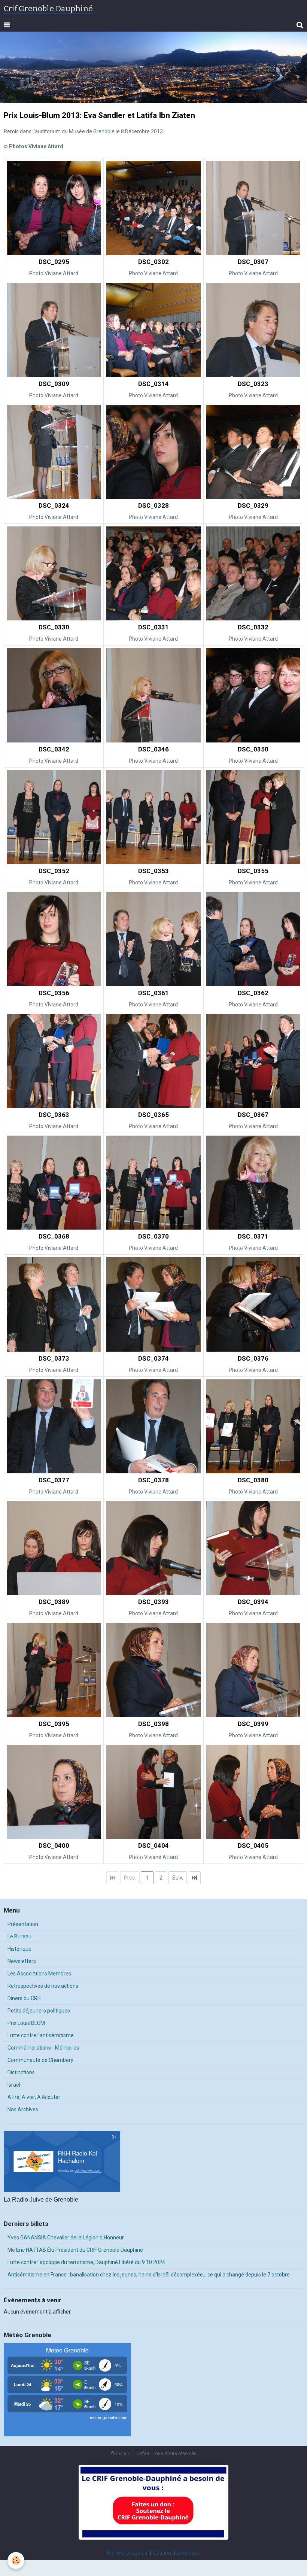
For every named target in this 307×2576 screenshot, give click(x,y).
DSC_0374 (153, 1358)
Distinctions (21, 2072)
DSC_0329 (253, 505)
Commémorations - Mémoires (43, 2048)
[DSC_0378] (153, 1426)
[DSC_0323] (253, 330)
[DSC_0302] (153, 208)
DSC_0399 (253, 1724)
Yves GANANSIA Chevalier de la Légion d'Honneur (66, 2238)
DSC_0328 (153, 505)
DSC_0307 (253, 262)
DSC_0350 (253, 749)
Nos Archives (23, 2109)
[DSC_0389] (54, 1548)
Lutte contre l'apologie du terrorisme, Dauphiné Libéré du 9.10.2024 (86, 2262)
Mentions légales (127, 2553)
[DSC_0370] (153, 1183)
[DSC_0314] (153, 330)
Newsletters (22, 1961)
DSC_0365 (153, 1115)
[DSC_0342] (54, 695)
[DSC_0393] (153, 1548)
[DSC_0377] (54, 1426)
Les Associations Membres (39, 1974)
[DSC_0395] (54, 1670)
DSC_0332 (253, 628)
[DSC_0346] (153, 695)
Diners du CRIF (24, 1998)
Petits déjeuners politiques (39, 2011)
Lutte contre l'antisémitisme (41, 2035)
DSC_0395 (54, 1724)
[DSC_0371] (253, 1183)
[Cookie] (16, 2560)
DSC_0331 (153, 628)
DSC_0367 (253, 1115)
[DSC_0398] (153, 1670)
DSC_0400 (54, 1846)
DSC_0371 (253, 1236)
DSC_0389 (54, 1602)
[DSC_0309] (54, 330)
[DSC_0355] (253, 817)
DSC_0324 (54, 505)
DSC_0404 (153, 1846)
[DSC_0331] (153, 573)
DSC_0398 (153, 1724)
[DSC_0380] (253, 1426)
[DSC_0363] (54, 1061)
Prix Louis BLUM (26, 2023)
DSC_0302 (153, 262)
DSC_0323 (253, 384)
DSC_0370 (153, 1236)
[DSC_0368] (54, 1183)
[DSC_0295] (54, 208)
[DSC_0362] (253, 939)
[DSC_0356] (54, 939)
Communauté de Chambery (40, 2060)
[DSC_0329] (253, 452)
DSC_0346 (153, 749)
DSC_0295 (54, 262)
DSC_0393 (153, 1602)
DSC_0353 (153, 871)
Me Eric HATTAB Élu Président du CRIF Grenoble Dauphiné (75, 2250)
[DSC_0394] (253, 1548)
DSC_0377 (54, 1480)
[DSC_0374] (153, 1304)
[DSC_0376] (253, 1304)
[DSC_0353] (153, 817)
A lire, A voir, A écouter (34, 2097)
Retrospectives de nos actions (43, 1986)
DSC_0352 (54, 871)
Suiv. (178, 1878)
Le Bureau (19, 1936)
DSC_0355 (253, 871)
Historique (19, 1949)
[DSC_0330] (54, 573)
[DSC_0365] (153, 1061)
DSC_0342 (54, 749)
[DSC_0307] (253, 208)
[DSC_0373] (54, 1304)
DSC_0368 (54, 1236)
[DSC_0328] (153, 452)
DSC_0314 (153, 384)
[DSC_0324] (54, 452)
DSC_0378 (153, 1480)
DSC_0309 (54, 384)
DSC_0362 (253, 993)
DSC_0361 (153, 993)
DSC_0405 (253, 1846)
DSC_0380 (253, 1480)
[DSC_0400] (54, 1792)
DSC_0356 (54, 993)
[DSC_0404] (153, 1792)
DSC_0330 (54, 628)
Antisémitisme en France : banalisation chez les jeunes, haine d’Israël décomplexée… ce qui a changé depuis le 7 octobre (149, 2275)
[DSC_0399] (253, 1670)
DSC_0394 (253, 1602)
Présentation (23, 1924)
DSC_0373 (54, 1358)
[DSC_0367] (253, 1061)
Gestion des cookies (177, 2553)
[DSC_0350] (253, 695)
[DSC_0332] (253, 573)
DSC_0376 (253, 1358)
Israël (14, 2085)
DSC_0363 (54, 1115)
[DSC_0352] (54, 817)
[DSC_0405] (253, 1792)
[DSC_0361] (153, 939)
